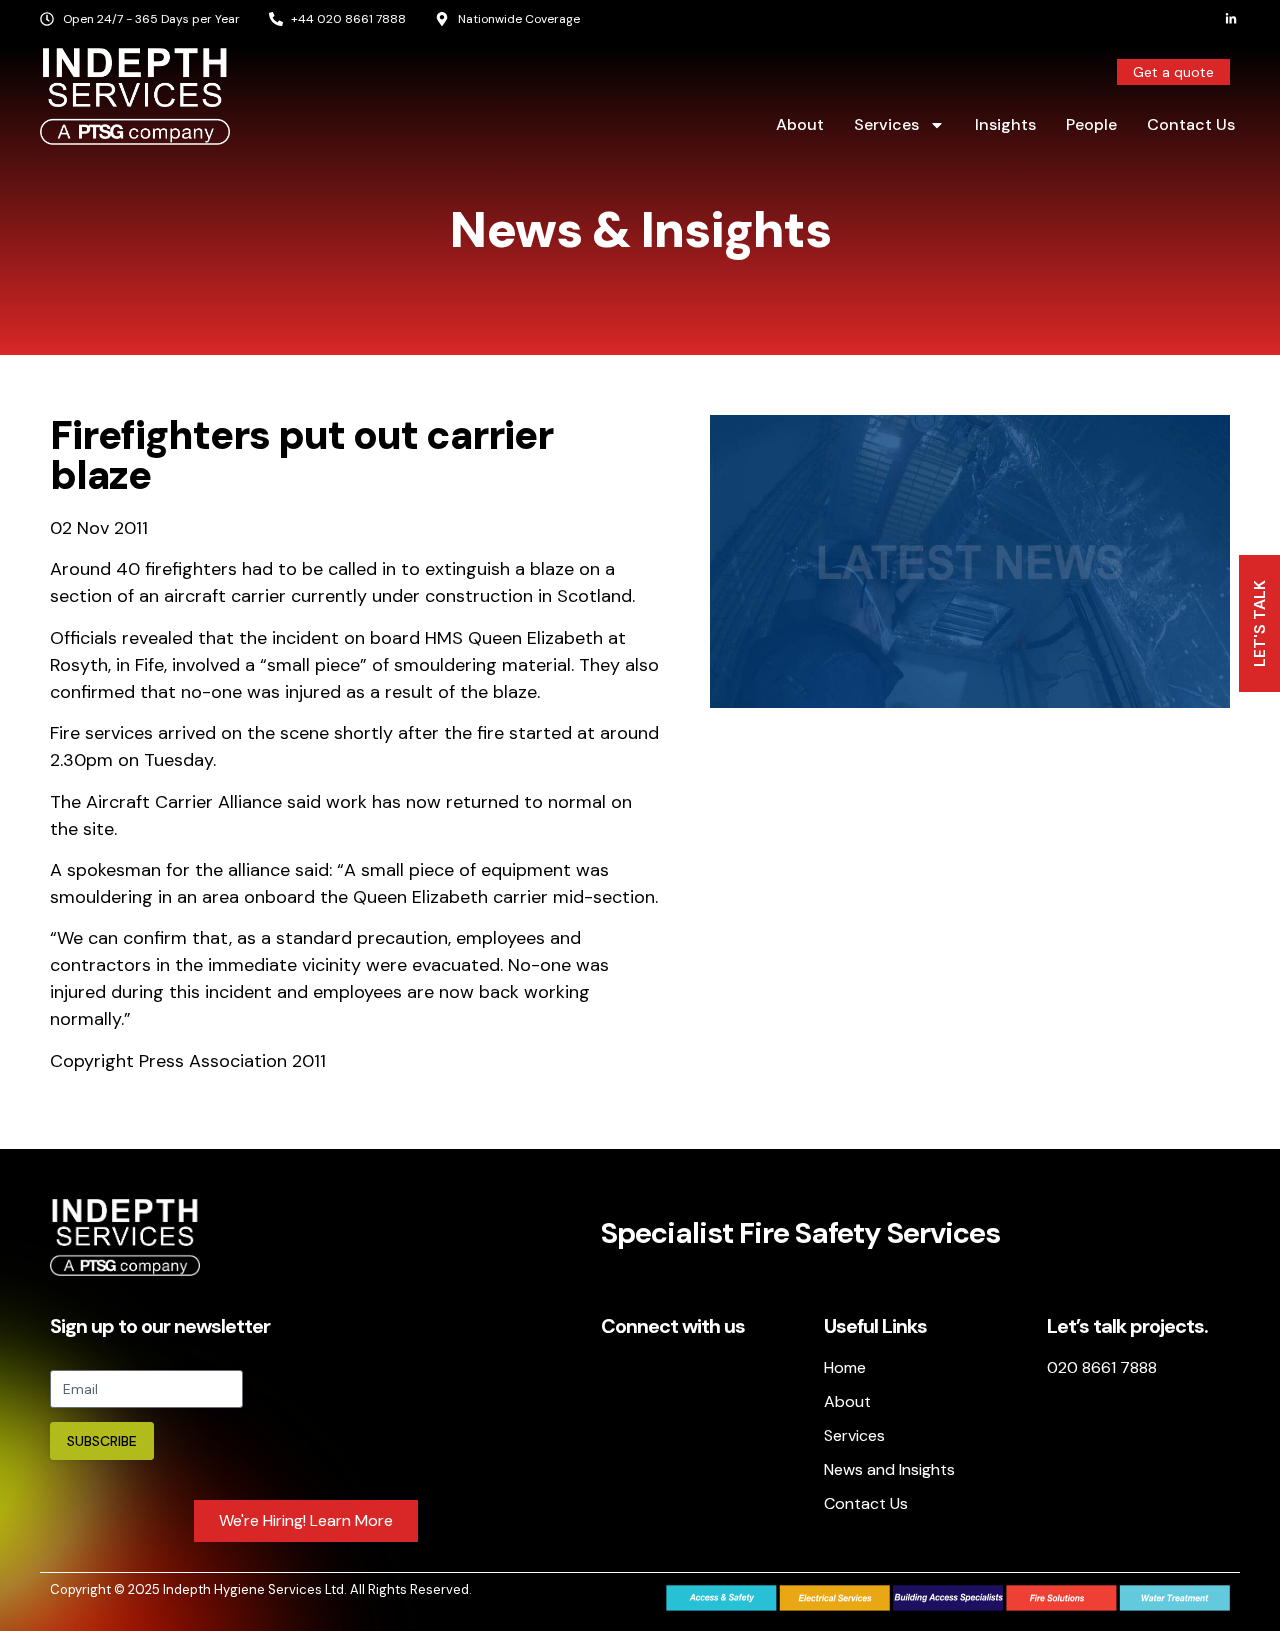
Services (886, 124)
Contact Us (1191, 124)
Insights (1005, 124)
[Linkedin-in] (1231, 19)
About (800, 124)
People (1091, 124)
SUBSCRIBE (102, 1441)
